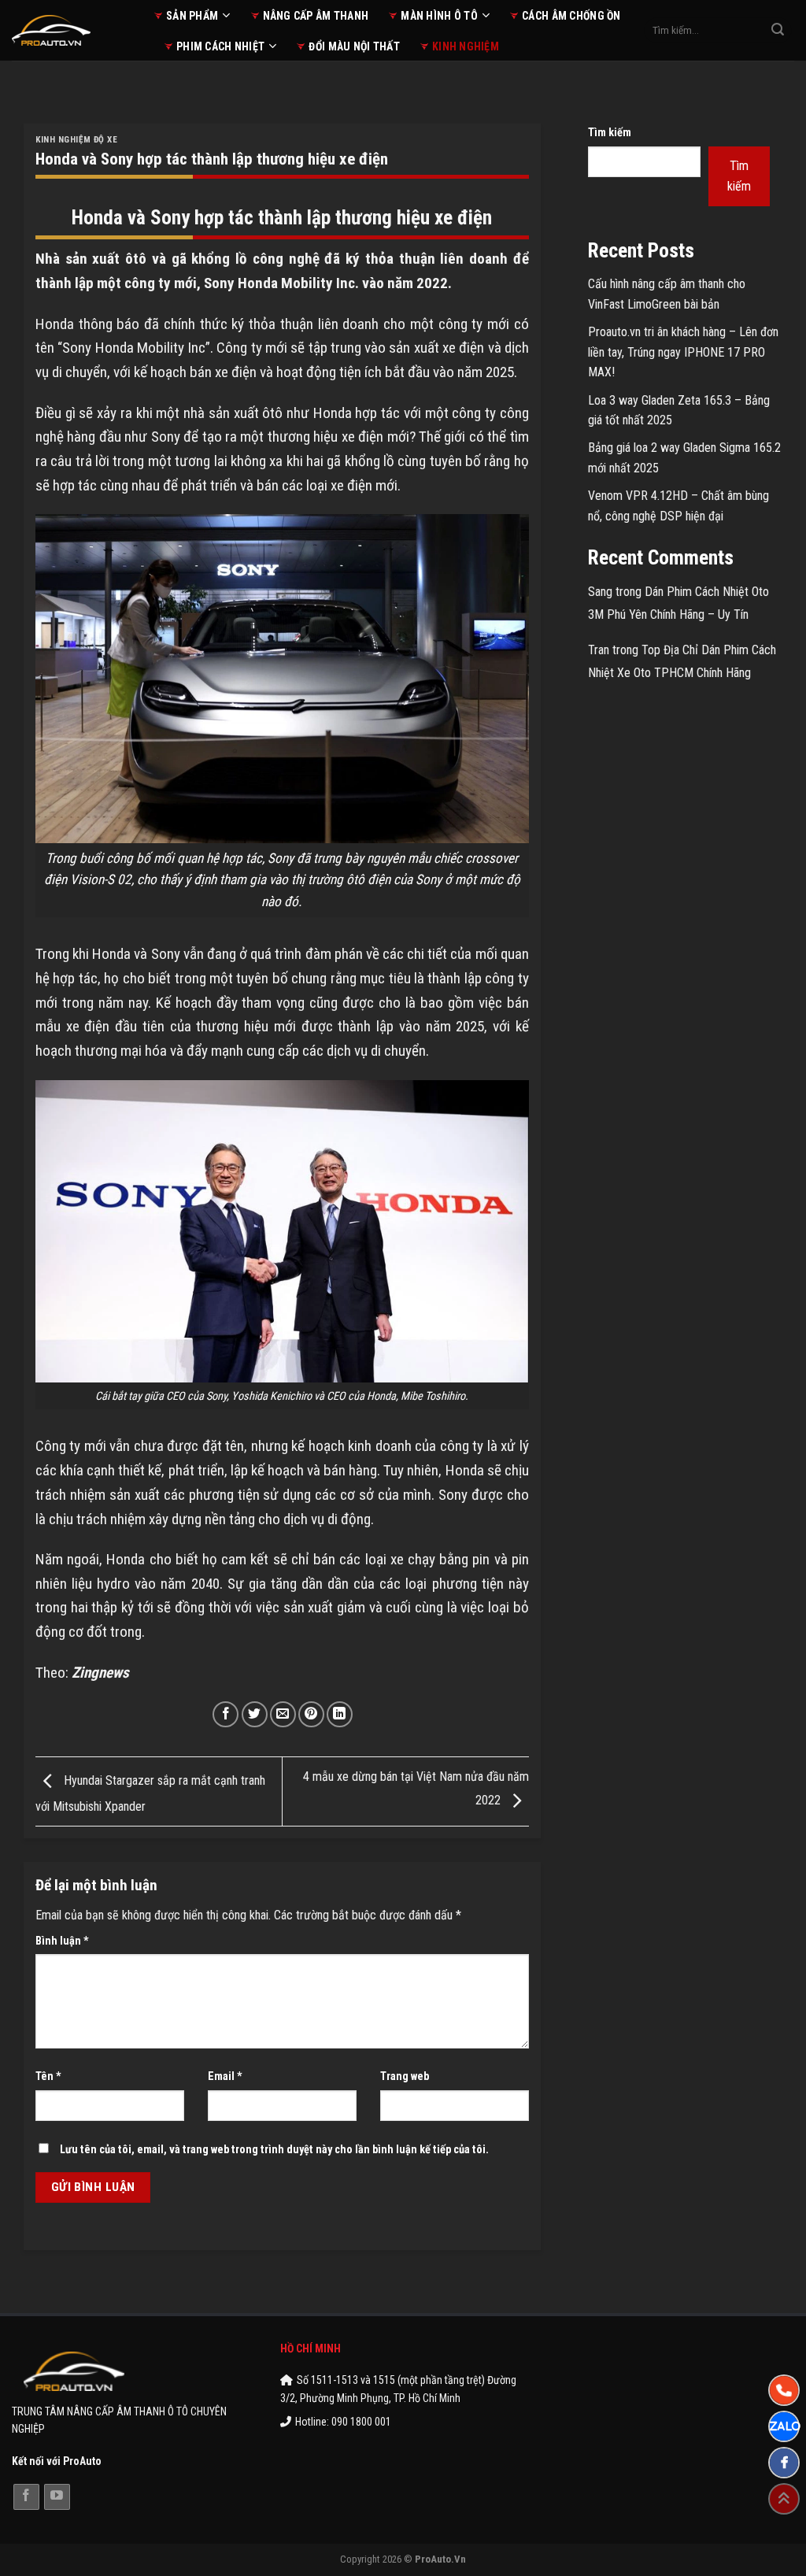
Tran (599, 650)
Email (225, 2076)
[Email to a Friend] (283, 1714)
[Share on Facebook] (226, 1714)
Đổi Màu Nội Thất (354, 46)
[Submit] (778, 31)
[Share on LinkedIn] (340, 1714)
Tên (48, 2076)
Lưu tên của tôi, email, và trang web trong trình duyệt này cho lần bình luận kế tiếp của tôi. (274, 2150)
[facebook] (784, 2463)
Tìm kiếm (610, 133)
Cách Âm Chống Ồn (571, 16)
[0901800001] (784, 2390)
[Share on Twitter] (255, 1714)
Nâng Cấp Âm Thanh (316, 16)
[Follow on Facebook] (26, 2497)
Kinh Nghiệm (466, 46)
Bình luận (62, 1941)
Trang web (405, 2076)
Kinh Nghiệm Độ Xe (77, 140)
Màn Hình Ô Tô (439, 16)
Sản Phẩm (192, 16)
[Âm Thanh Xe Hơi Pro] (71, 30)
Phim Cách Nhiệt (220, 46)
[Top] (784, 2499)
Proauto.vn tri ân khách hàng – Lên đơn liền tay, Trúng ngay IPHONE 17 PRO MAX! (683, 352)
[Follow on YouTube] (57, 2497)
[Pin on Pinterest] (311, 1714)
